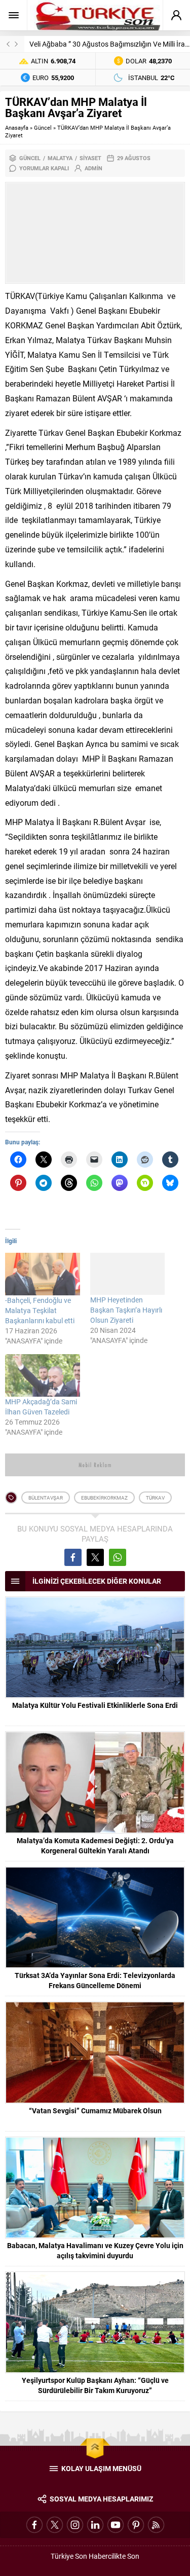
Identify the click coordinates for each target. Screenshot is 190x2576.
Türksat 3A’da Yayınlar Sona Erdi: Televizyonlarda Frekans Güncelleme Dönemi (95, 1980)
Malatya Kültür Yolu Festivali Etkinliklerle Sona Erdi (95, 1705)
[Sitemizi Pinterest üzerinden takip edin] (136, 2525)
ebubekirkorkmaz (104, 1498)
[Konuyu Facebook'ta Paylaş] (73, 1557)
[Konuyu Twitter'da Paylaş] (95, 1557)
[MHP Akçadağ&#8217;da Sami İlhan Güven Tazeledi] (43, 1375)
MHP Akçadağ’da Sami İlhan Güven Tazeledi (41, 1407)
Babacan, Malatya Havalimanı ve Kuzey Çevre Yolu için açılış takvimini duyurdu (95, 2250)
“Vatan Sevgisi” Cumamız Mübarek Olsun (95, 2111)
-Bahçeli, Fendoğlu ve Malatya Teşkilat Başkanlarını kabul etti (40, 1310)
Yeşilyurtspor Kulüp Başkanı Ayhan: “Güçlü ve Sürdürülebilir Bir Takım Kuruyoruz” (95, 2385)
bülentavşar (46, 1498)
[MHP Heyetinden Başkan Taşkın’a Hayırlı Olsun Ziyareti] (128, 1274)
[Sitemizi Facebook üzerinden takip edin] (34, 2525)
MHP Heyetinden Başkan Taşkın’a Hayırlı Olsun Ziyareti (126, 1310)
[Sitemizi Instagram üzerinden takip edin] (75, 2525)
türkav (155, 1498)
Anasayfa (17, 127)
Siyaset (90, 158)
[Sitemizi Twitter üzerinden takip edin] (55, 2525)
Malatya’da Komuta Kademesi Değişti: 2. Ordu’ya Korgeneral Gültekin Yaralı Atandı (95, 1845)
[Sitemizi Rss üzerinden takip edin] (156, 2525)
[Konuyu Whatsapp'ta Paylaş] (118, 1557)
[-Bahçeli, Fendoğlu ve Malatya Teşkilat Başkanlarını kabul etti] (43, 1274)
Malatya (60, 158)
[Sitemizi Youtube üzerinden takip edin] (116, 2525)
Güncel (43, 127)
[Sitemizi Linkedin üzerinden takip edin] (95, 2525)
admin (93, 168)
